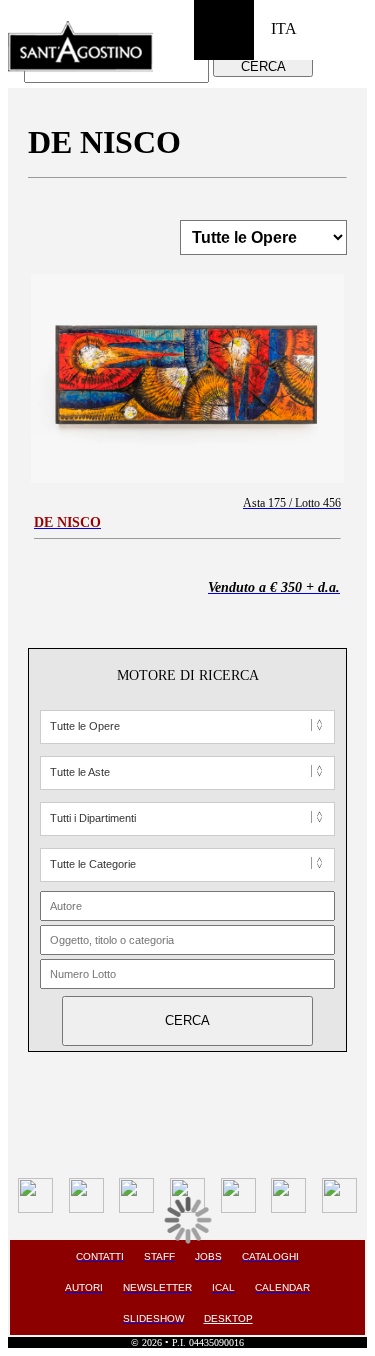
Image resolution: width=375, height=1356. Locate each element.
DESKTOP (228, 1318)
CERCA (263, 66)
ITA (284, 28)
